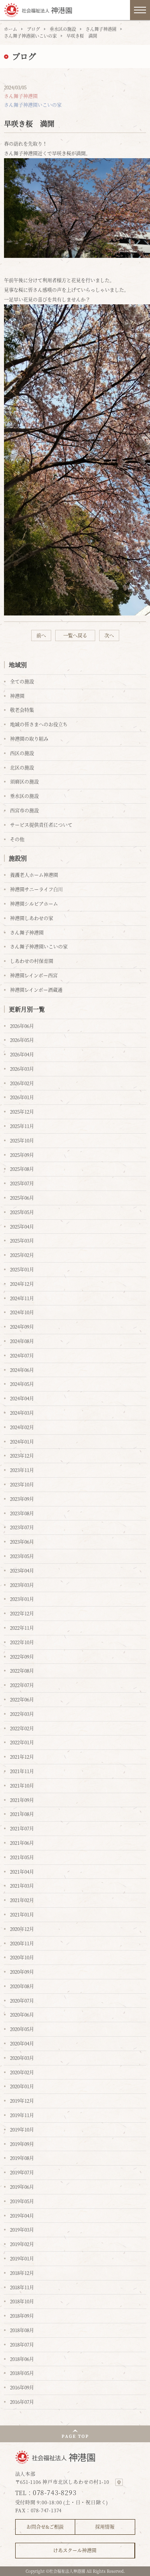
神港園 (17, 696)
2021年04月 (22, 1871)
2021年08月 (22, 1814)
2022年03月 (22, 1714)
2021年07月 (22, 1828)
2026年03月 (22, 1069)
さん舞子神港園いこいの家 (30, 36)
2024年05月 (22, 1384)
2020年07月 (22, 2000)
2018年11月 (22, 2287)
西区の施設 (22, 753)
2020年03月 (22, 2058)
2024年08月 (22, 1341)
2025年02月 (22, 1255)
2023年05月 (22, 1556)
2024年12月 (22, 1284)
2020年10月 (22, 1957)
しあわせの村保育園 (32, 961)
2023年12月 (22, 1455)
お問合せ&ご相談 (45, 2527)
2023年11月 (22, 1470)
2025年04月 (22, 1226)
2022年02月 (22, 1728)
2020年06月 (22, 2014)
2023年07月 (22, 1527)
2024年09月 (22, 1326)
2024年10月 (22, 1312)
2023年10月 (22, 1484)
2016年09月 (22, 2387)
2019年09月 (22, 2144)
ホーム (11, 29)
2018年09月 (22, 2316)
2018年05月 (22, 2373)
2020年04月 (22, 2043)
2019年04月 (22, 2215)
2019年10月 (22, 2129)
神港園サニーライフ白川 (36, 889)
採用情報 (105, 2527)
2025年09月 (22, 1155)
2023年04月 (22, 1570)
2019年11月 (22, 2115)
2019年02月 (22, 2244)
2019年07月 (22, 2172)
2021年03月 (22, 1885)
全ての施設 (22, 681)
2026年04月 (22, 1054)
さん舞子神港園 (101, 29)
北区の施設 (22, 767)
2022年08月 (22, 1670)
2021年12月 (22, 1757)
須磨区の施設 (24, 781)
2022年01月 (22, 1742)
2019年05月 (22, 2201)
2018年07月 (22, 2344)
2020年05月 (22, 2029)
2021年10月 (22, 1785)
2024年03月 (22, 1413)
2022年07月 (22, 1685)
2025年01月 (22, 1269)
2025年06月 (22, 1198)
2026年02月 (22, 1083)
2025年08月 (22, 1169)
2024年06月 (22, 1370)
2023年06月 (22, 1541)
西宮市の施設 (24, 810)
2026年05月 (22, 1040)
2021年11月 (22, 1771)
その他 (17, 839)
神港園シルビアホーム (34, 904)
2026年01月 (22, 1097)
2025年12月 (22, 1111)
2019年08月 (22, 2158)
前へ (41, 635)
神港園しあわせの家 (32, 918)
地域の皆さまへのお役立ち (39, 724)
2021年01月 (22, 1914)
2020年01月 (22, 2086)
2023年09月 (22, 1499)
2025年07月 (22, 1183)
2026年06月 (22, 1026)
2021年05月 (22, 1857)
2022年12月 (22, 1613)
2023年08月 (22, 1513)
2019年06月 (22, 2187)
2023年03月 (22, 1585)
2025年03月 (22, 1240)
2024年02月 (22, 1427)
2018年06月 (22, 2359)
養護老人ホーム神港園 (34, 875)
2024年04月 (22, 1398)
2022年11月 (22, 1628)
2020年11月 (22, 1943)
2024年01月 (22, 1441)
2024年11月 (22, 1298)
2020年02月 (22, 2072)
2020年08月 (22, 1986)
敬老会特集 (22, 710)
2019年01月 (22, 2258)
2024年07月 (22, 1355)
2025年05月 (22, 1212)
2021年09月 (22, 1800)
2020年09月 (22, 1972)
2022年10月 (22, 1642)
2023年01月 (22, 1599)
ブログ (33, 29)
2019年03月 (22, 2229)
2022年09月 (22, 1656)
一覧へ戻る (75, 635)
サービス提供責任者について (41, 825)
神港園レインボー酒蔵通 (36, 990)
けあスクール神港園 (75, 2550)
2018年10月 (22, 2301)
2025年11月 (22, 1126)
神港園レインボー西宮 (34, 975)
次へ (109, 635)
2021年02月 (22, 1900)
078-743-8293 (55, 2493)
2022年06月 (22, 1699)
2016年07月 (22, 2402)
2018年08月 (22, 2330)
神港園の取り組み (29, 739)
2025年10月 (22, 1140)
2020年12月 (22, 1929)
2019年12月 (22, 2100)
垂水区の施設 (63, 29)
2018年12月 (22, 2273)
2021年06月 (22, 1843)
